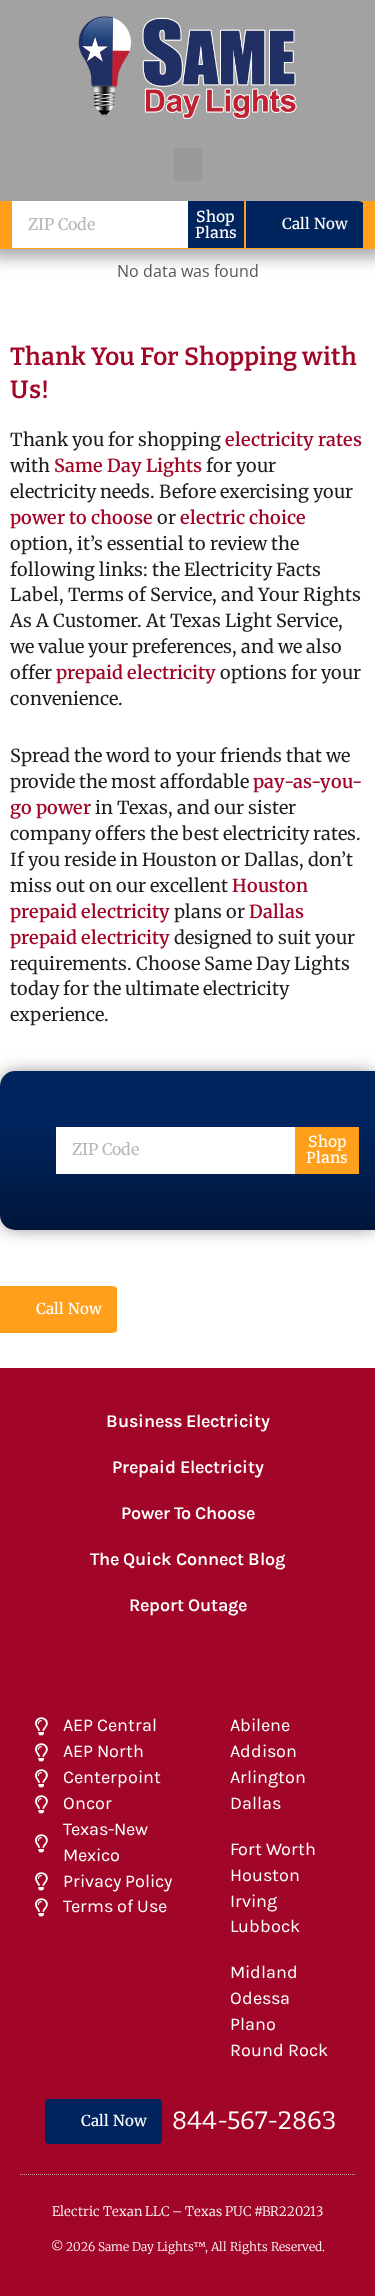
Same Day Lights (128, 465)
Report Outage (188, 1605)
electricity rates (293, 439)
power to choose (81, 517)
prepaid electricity (134, 672)
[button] (188, 164)
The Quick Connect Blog (187, 1559)
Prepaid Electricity (188, 1467)
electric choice (243, 517)
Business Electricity (188, 1421)
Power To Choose (188, 1513)
